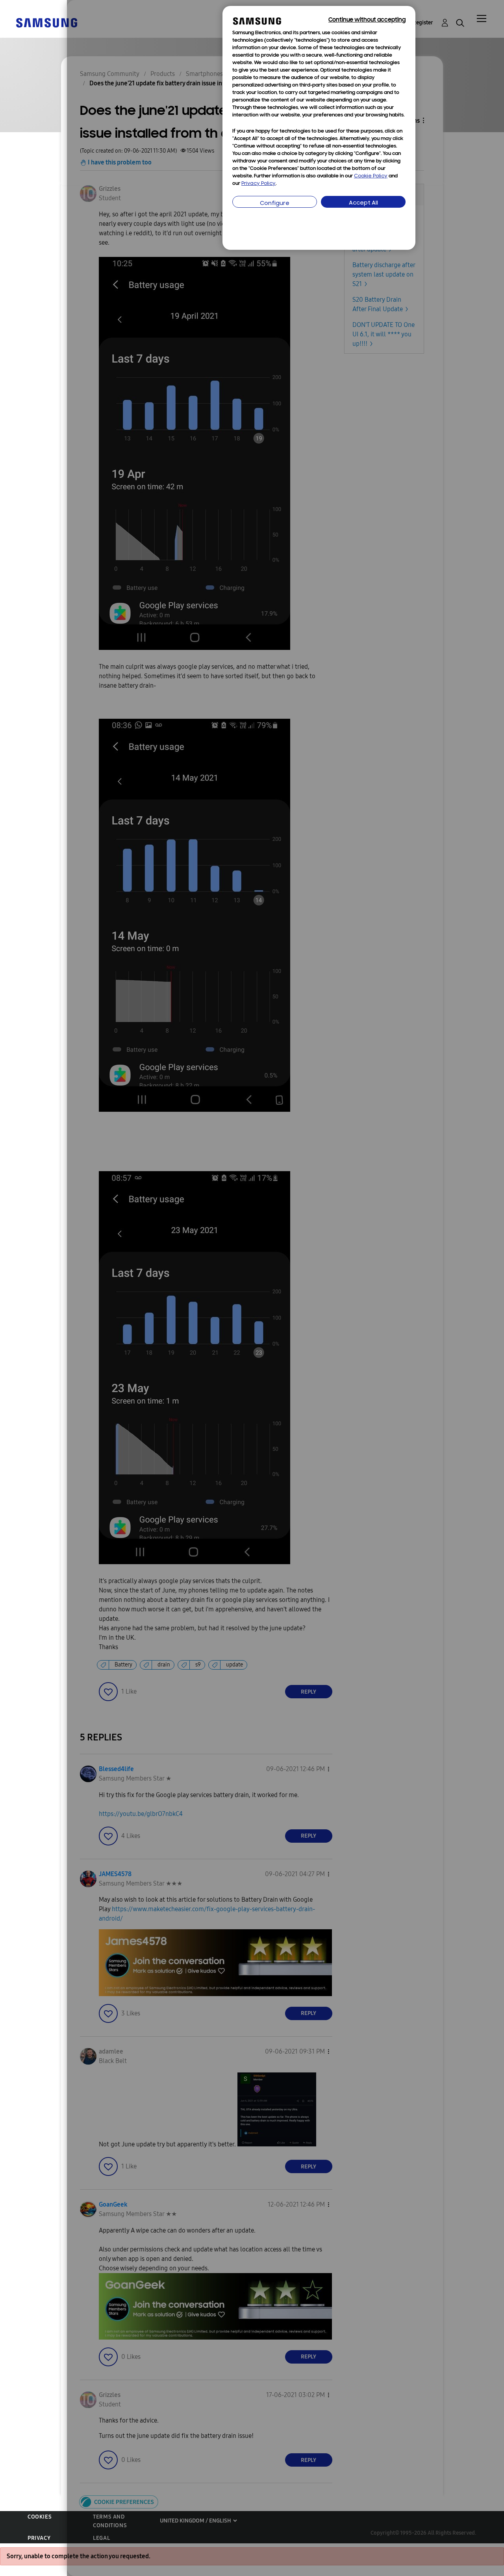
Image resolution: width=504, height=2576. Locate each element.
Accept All (363, 203)
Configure (275, 204)
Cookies (40, 2517)
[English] (46, 22)
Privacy (39, 2538)
